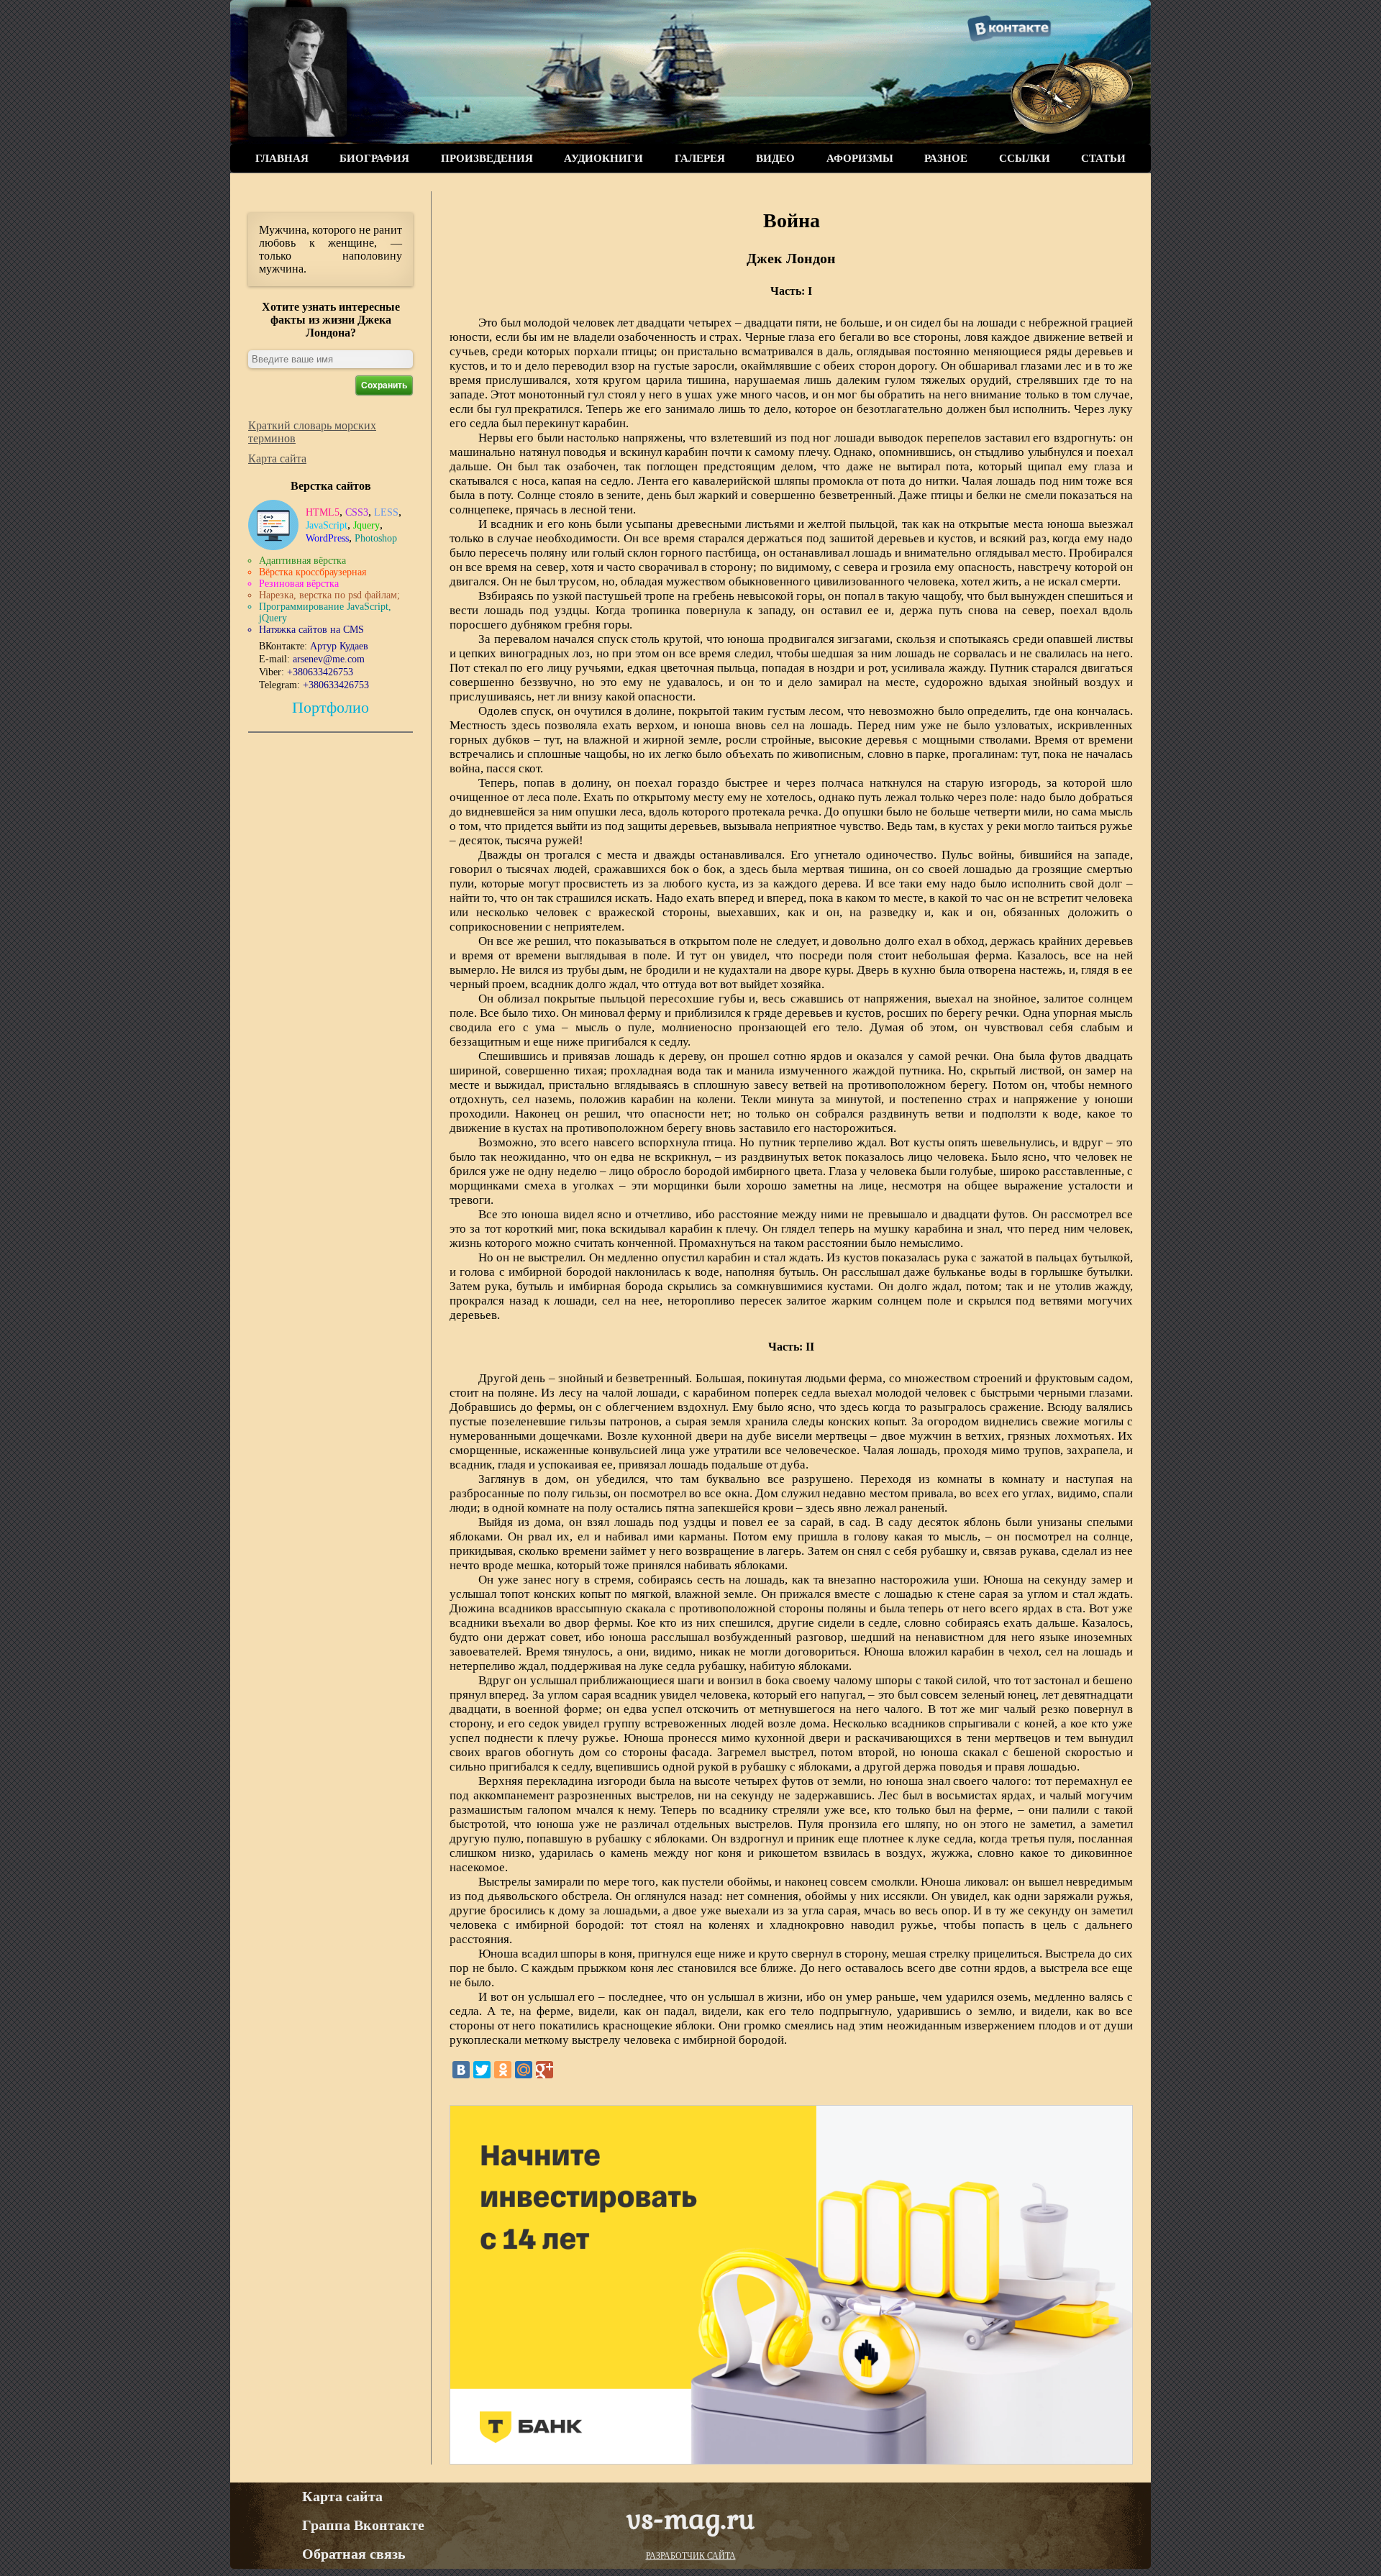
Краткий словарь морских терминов (312, 432)
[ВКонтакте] (461, 2070)
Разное (946, 158)
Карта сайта (277, 458)
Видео (775, 158)
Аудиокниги (603, 158)
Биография (374, 158)
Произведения (487, 158)
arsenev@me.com (329, 659)
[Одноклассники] (503, 2070)
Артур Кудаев (339, 646)
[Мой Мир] (524, 2070)
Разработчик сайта (691, 2556)
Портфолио (331, 707)
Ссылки (1025, 158)
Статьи (1103, 158)
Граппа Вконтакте (363, 2525)
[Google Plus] (544, 2070)
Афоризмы (860, 158)
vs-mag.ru (690, 2518)
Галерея (700, 158)
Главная (282, 158)
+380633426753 (320, 672)
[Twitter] (482, 2070)
